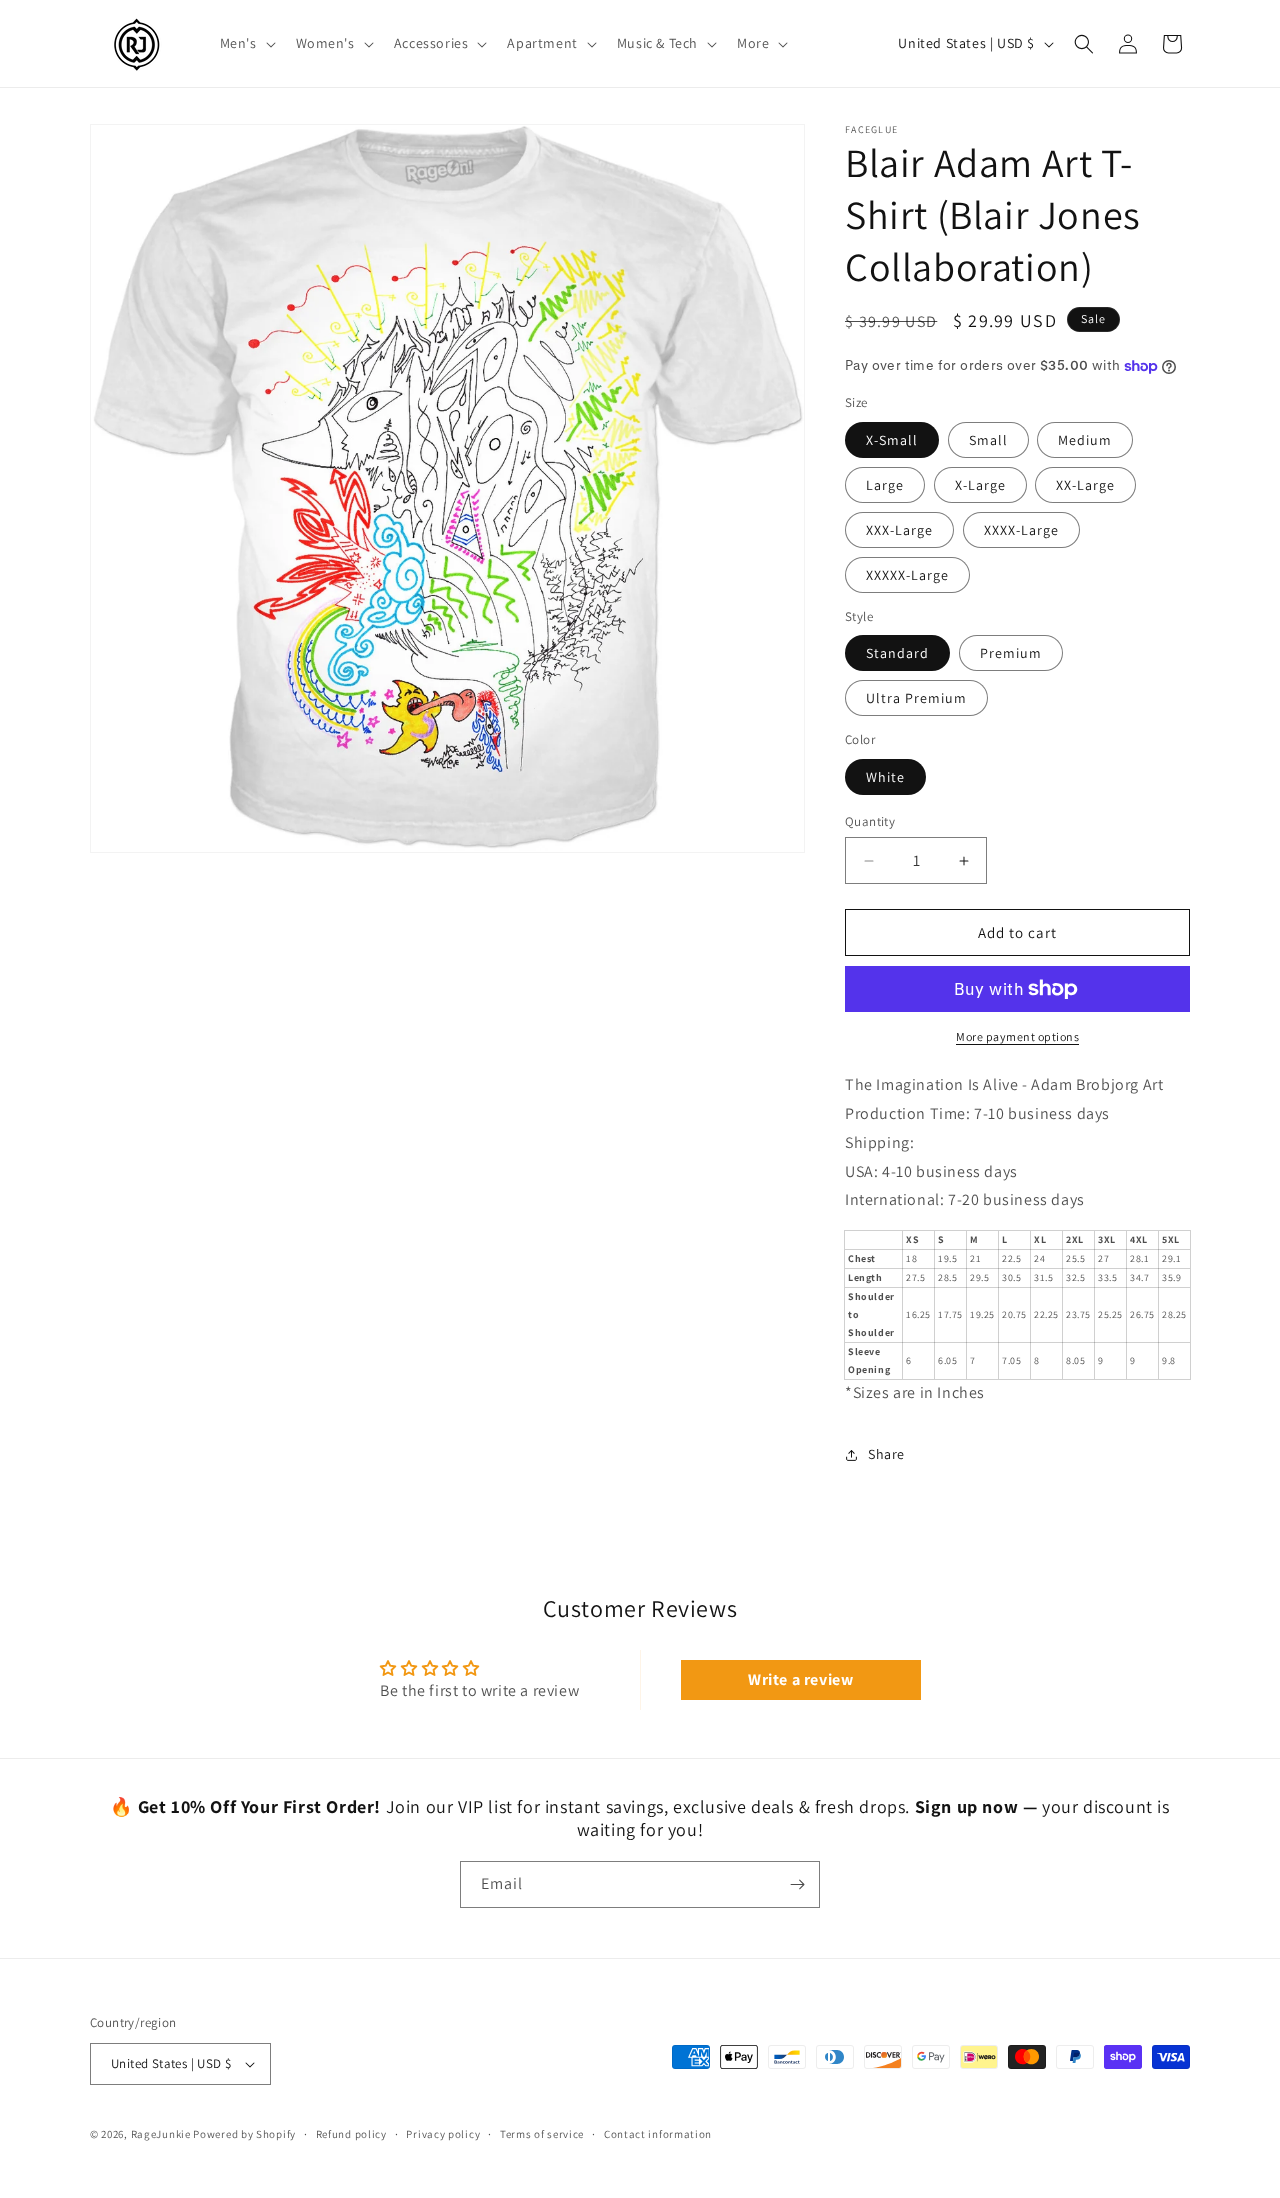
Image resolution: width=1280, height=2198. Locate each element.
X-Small (892, 440)
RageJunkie (161, 2134)
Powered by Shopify (244, 2134)
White (885, 777)
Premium (1011, 653)
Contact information (658, 2134)
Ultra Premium (916, 698)
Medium (1085, 440)
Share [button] (886, 1454)
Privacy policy (443, 2134)
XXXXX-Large (907, 575)
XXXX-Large (1021, 530)
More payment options (1017, 1036)
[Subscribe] (797, 1884)
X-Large (980, 485)
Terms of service (542, 2134)
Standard (897, 653)
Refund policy (351, 2134)
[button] (246, 43)
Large (885, 485)
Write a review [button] (800, 1679)
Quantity (870, 821)
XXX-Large (899, 530)
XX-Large (1085, 485)
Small (988, 440)
